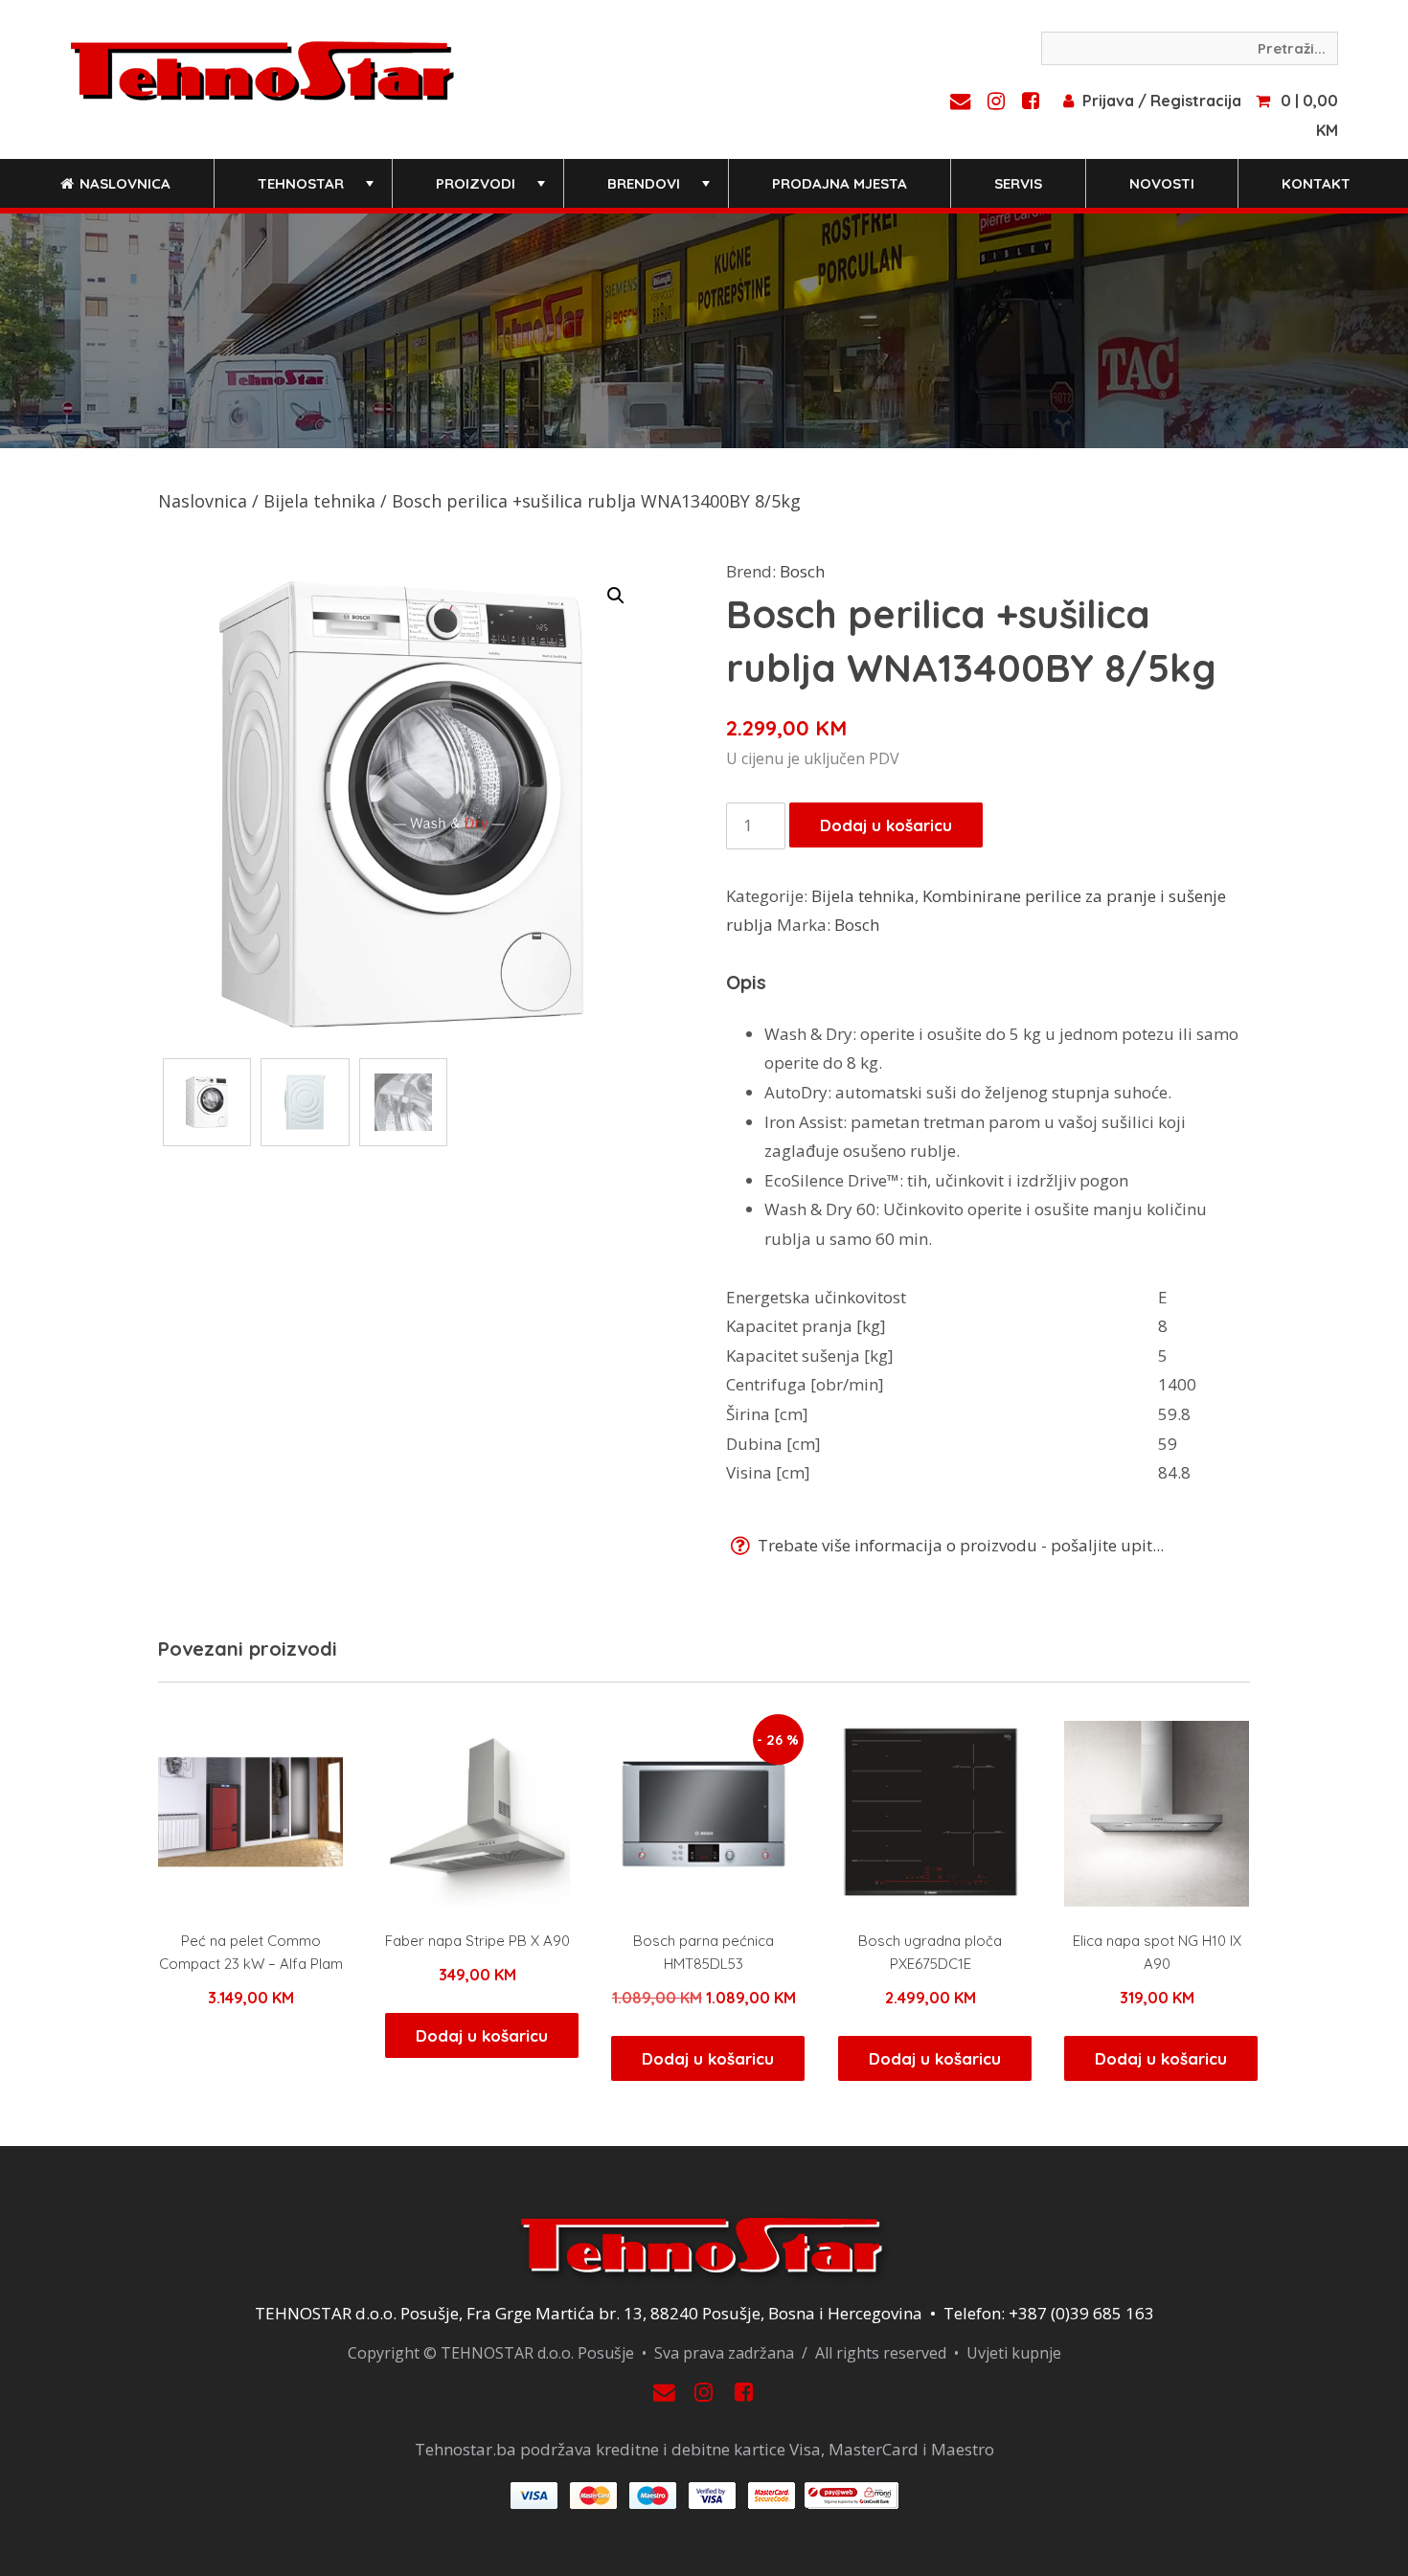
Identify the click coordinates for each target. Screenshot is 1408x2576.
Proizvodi (492, 191)
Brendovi (660, 191)
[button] (616, 596)
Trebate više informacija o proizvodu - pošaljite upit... (959, 1545)
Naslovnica (123, 183)
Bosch (802, 571)
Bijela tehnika (319, 501)
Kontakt (1316, 183)
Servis (1018, 183)
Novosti (1162, 183)
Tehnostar (318, 191)
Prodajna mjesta (840, 183)
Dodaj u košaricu (886, 825)
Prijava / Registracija (1162, 101)
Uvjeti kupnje (1014, 2353)
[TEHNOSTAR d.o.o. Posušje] (262, 69)
